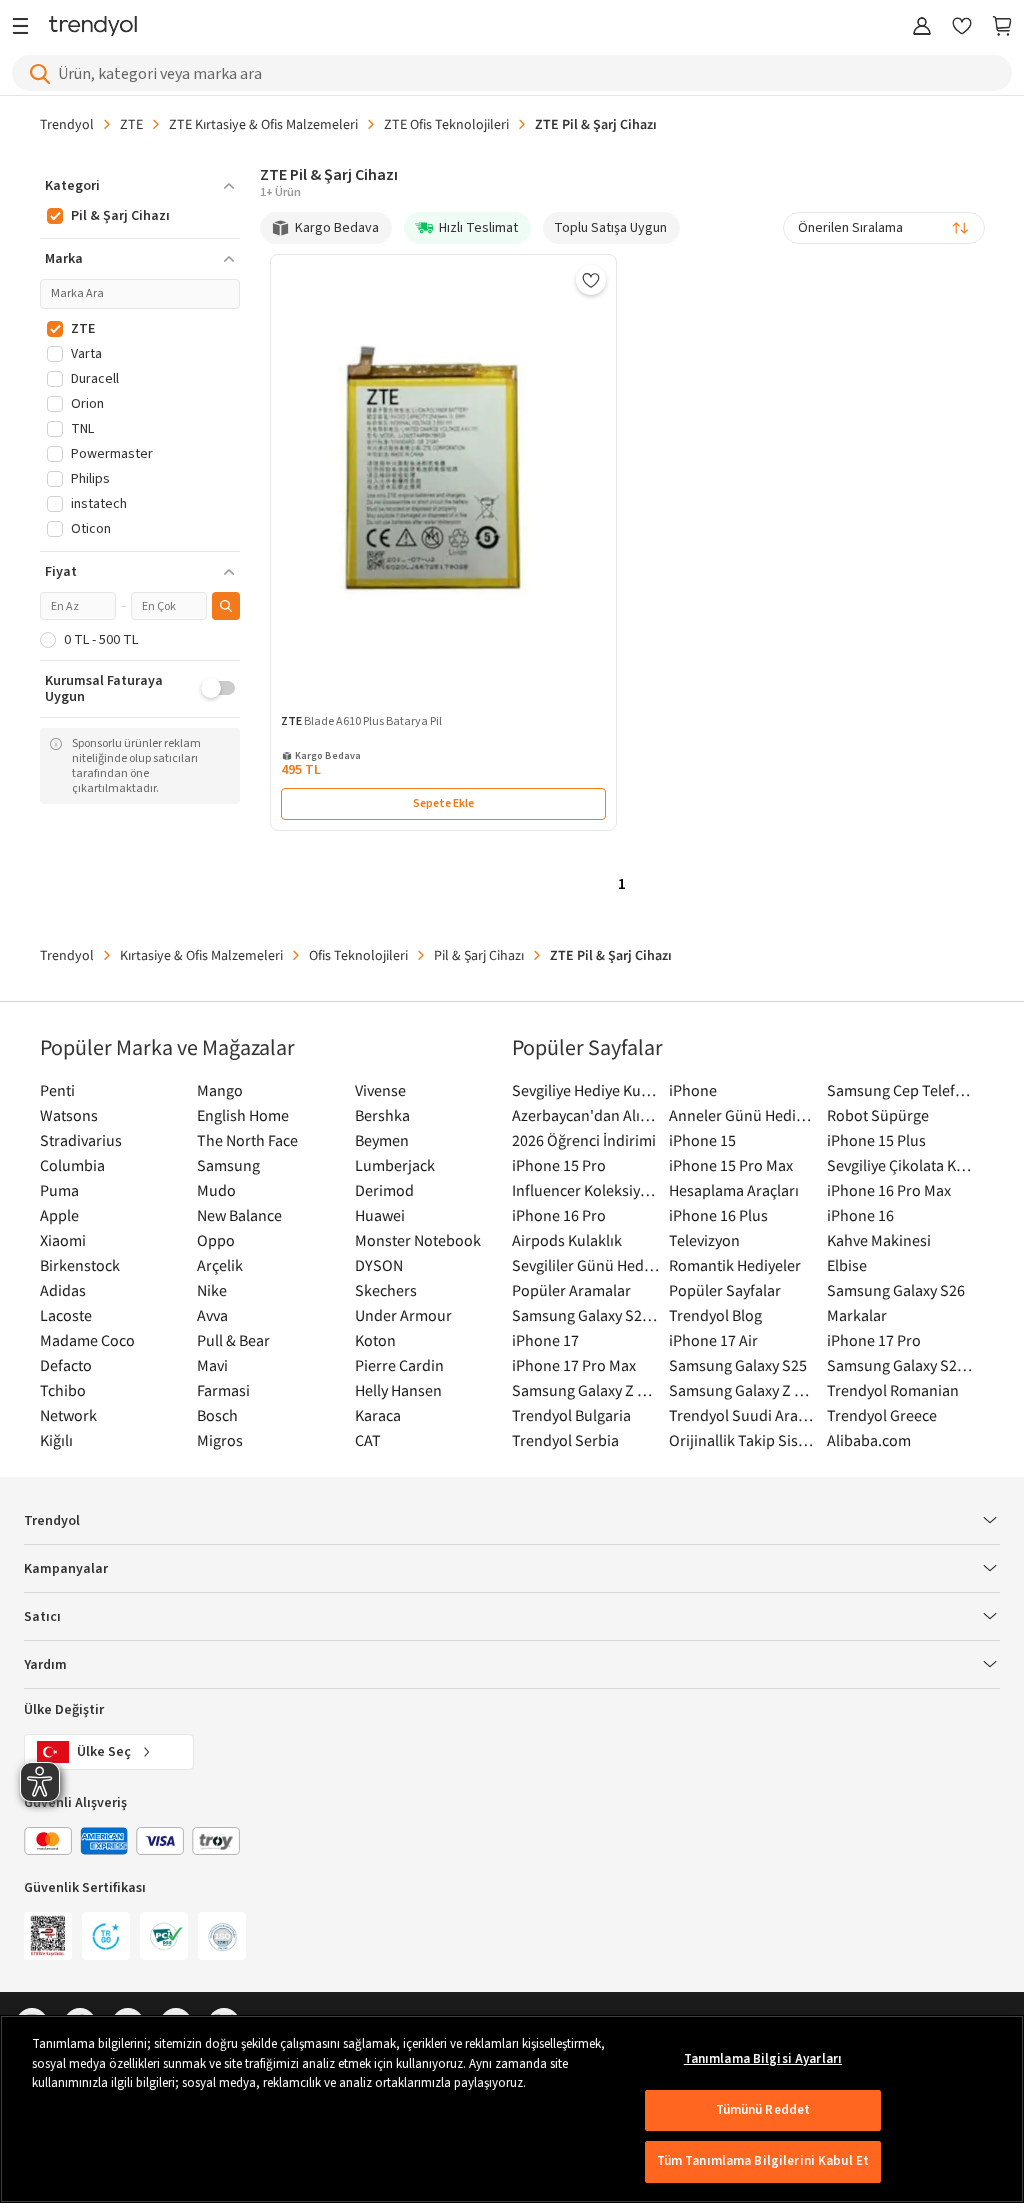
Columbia (72, 1165)
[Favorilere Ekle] (591, 280)
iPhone (693, 1090)
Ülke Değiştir (64, 1710)
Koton (375, 1340)
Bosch (217, 1415)
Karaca (378, 1415)
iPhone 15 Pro (559, 1165)
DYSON (379, 1265)
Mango (220, 1090)
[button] (140, 186)
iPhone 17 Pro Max (574, 1365)
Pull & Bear (233, 1340)
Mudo (216, 1190)
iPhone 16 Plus (718, 1215)
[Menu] (25, 27)
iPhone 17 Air (713, 1340)
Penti (57, 1090)
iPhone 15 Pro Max (731, 1165)
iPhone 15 (702, 1140)
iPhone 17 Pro (874, 1340)
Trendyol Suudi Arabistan (742, 1415)
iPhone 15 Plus (876, 1140)
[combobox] (884, 228)
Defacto (66, 1365)
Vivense (380, 1090)
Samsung (228, 1165)
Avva (212, 1315)
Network (68, 1415)
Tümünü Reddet (763, 2110)
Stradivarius (81, 1140)
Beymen (382, 1140)
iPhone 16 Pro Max (889, 1190)
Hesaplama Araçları (734, 1190)
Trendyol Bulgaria (571, 1415)
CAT (368, 1440)
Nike (212, 1290)
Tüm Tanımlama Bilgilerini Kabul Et (763, 2161)
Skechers (386, 1290)
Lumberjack (395, 1165)
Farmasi (223, 1390)
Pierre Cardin (399, 1365)
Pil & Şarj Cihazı (479, 955)
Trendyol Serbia (565, 1440)
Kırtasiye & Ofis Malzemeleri (201, 955)
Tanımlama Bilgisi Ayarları (763, 2059)
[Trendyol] (93, 27)
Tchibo (63, 1390)
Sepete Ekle (443, 803)
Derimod (384, 1190)
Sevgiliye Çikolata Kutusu (900, 1165)
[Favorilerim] (962, 27)
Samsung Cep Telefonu (900, 1090)
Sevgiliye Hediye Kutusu (585, 1090)
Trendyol (67, 124)
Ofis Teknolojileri (358, 955)
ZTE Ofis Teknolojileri (446, 124)
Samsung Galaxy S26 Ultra (585, 1315)
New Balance (239, 1215)
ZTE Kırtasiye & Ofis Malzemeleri (263, 124)
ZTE (131, 124)
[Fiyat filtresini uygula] (226, 606)
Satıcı (42, 1617)
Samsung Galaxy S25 (738, 1365)
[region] (512, 2109)
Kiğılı (56, 1440)
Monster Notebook (418, 1240)
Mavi (212, 1365)
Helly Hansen (398, 1390)
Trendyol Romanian (893, 1390)
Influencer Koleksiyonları (585, 1190)
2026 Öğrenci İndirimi (584, 1140)
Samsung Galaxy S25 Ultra (900, 1365)
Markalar (857, 1315)
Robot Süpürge (878, 1115)
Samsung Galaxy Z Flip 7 (585, 1390)
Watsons (69, 1115)
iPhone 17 (545, 1340)
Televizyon (704, 1240)
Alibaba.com (869, 1440)
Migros (220, 1440)
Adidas (63, 1290)
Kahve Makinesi (879, 1240)
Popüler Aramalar (571, 1290)
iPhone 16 (860, 1215)
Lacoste (66, 1315)
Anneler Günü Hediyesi (742, 1115)
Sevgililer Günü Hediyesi (585, 1265)
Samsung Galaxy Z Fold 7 (742, 1390)
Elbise (847, 1265)
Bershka (382, 1115)
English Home (243, 1115)
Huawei (380, 1215)
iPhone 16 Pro (559, 1215)
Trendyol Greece (882, 1415)
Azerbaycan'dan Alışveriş (585, 1115)
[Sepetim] (1002, 27)
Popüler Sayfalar (725, 1290)
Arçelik (220, 1265)
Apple (59, 1215)
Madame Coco (87, 1340)
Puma (59, 1190)
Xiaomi (63, 1240)
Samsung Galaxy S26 (896, 1290)
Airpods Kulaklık (567, 1240)
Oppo (216, 1240)
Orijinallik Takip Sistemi (742, 1440)
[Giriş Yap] (922, 27)
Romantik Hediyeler (735, 1265)
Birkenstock (80, 1265)
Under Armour (403, 1315)
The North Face (247, 1140)
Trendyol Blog (715, 1315)
